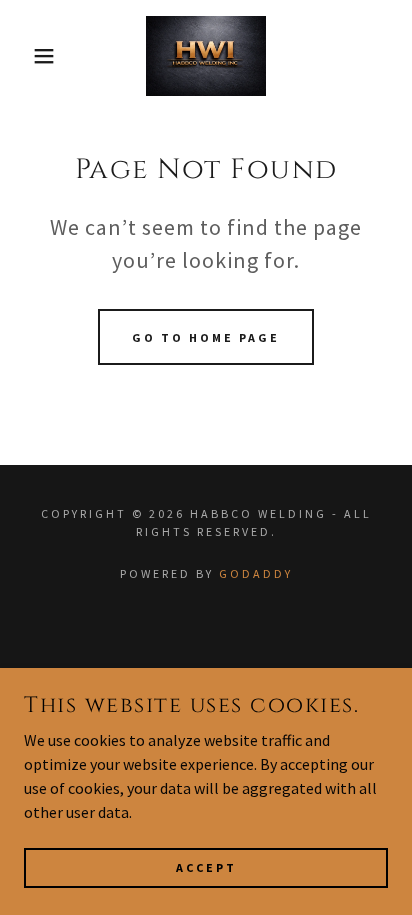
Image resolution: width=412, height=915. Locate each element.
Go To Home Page (206, 337)
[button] (31, 56)
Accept (206, 867)
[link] (206, 56)
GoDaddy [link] (256, 573)
